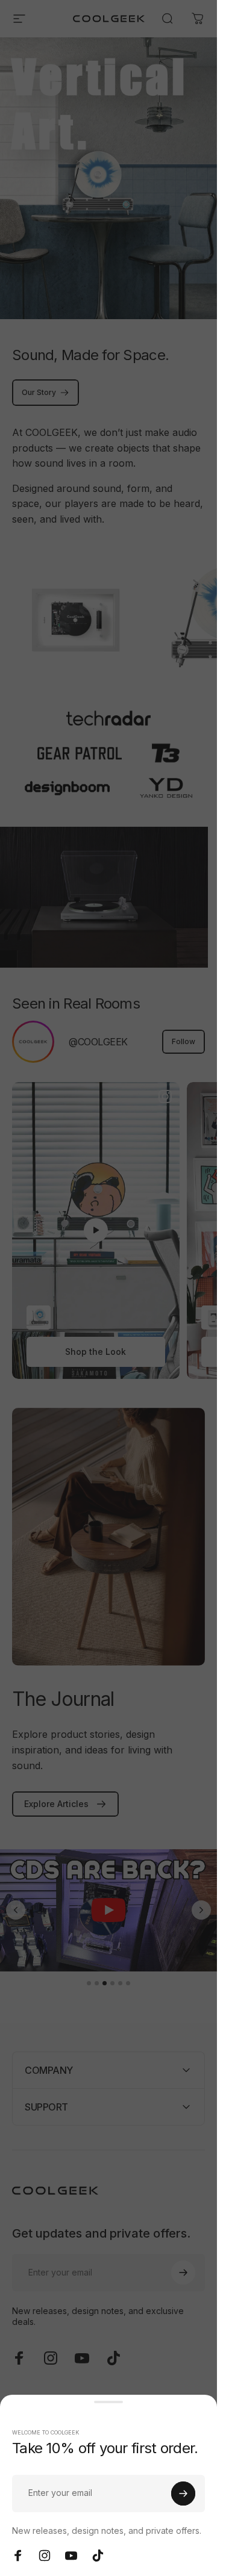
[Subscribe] (183, 2494)
